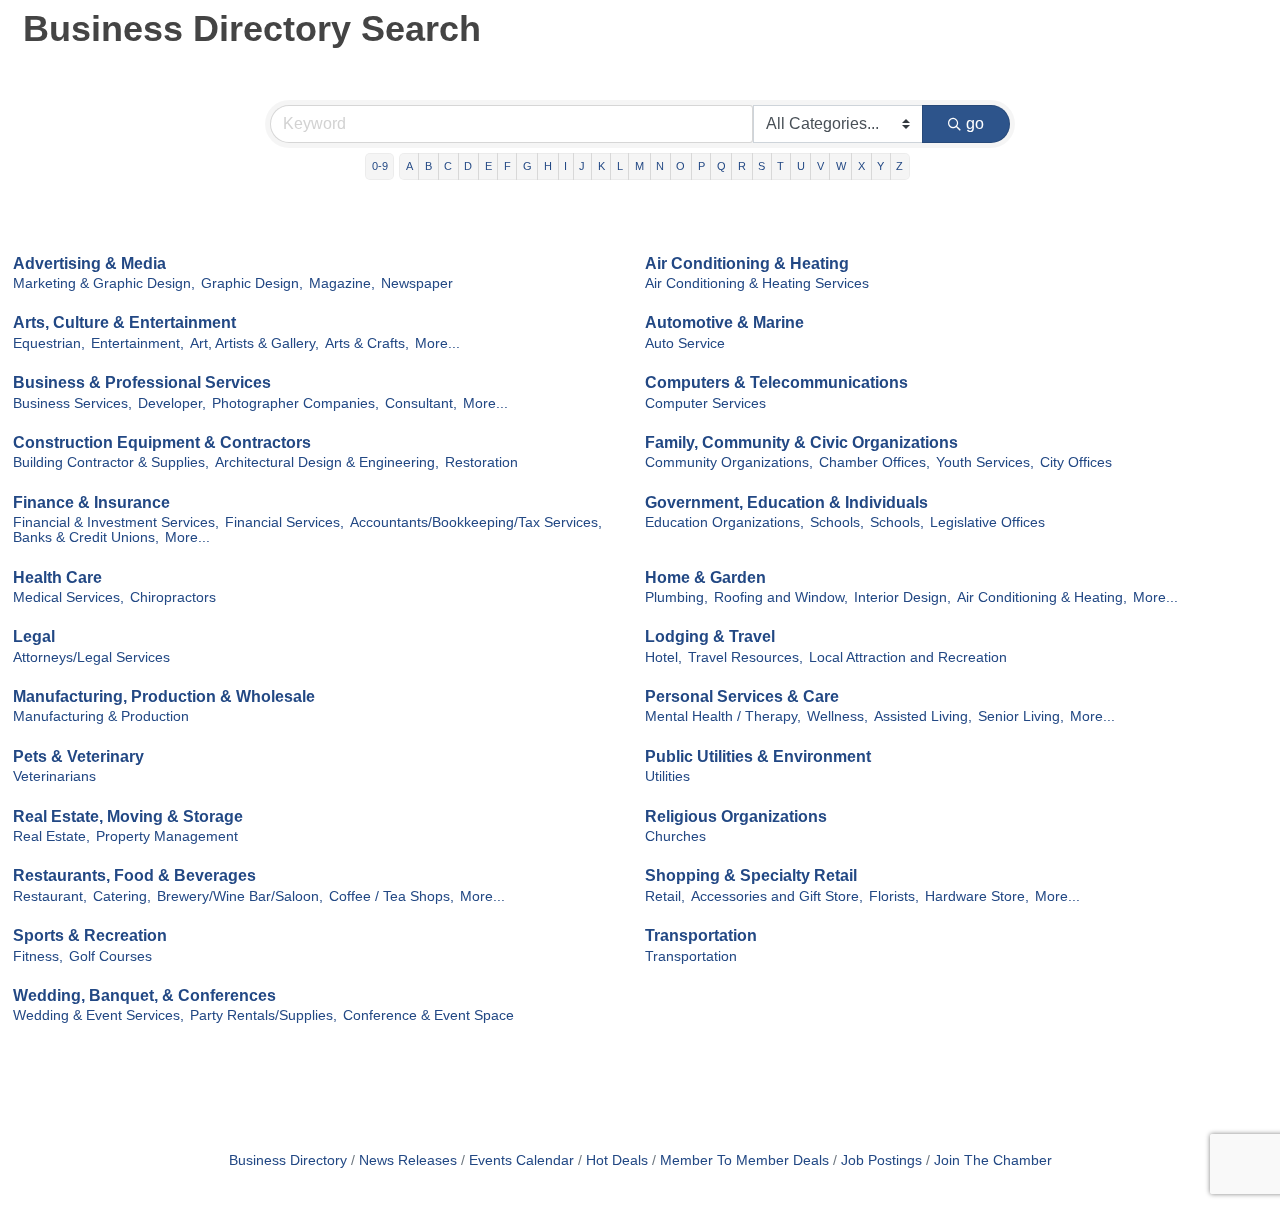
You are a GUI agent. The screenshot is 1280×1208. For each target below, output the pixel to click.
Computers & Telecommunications (776, 382)
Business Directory (288, 1160)
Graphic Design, (252, 283)
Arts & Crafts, (367, 343)
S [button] (761, 166)
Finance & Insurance (91, 502)
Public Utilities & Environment (758, 756)
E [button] (488, 166)
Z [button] (899, 166)
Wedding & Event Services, (98, 1015)
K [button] (601, 166)
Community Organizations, (729, 462)
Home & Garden (705, 577)
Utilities (667, 776)
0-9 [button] (380, 166)
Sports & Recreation (90, 935)
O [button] (680, 166)
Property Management (167, 836)
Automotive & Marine (724, 322)
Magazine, (342, 283)
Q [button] (721, 166)
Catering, (122, 896)
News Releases (408, 1160)
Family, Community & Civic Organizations (801, 442)
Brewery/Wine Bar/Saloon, (240, 896)
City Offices (1076, 462)
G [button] (527, 166)
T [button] (780, 166)
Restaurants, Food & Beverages (134, 875)
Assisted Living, (923, 716)
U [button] (801, 166)
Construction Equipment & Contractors (162, 442)
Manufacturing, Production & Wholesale (164, 696)
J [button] (582, 166)
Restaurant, (50, 896)
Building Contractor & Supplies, (111, 462)
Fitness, (38, 956)
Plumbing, (676, 597)
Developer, (172, 403)
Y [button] (880, 166)
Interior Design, (902, 597)
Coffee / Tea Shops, (391, 896)
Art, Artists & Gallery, (254, 343)
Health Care (57, 577)
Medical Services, (68, 597)
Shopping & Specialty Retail (751, 875)
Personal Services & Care (742, 696)
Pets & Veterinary (78, 756)
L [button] (620, 166)
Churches (675, 836)
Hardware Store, (977, 896)
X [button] (861, 166)
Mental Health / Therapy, (723, 716)
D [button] (468, 166)
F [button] (507, 166)
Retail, (665, 896)
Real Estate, (51, 836)
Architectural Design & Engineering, (327, 462)
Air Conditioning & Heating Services (757, 283)
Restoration (481, 462)
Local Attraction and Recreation (908, 657)
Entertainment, (137, 343)
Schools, (837, 522)
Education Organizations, (724, 522)
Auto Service (685, 343)
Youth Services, (985, 462)
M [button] (639, 166)
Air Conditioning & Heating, (1042, 597)
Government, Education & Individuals (786, 502)
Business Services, (72, 403)
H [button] (548, 166)
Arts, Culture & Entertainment (124, 322)
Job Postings (881, 1160)
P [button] (701, 166)
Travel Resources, (745, 657)
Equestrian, (49, 343)
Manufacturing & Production (101, 716)
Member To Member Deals (744, 1160)
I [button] (565, 166)
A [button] (409, 166)
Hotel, (663, 657)
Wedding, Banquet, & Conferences (144, 995)
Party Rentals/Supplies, (263, 1015)
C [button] (448, 166)
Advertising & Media (89, 263)
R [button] (742, 166)
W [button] (841, 166)
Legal (34, 636)
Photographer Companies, (295, 403)
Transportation (701, 935)
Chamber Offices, (874, 462)
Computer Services (705, 403)
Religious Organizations (736, 816)
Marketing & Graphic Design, (104, 283)
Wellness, (837, 716)
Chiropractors (173, 597)
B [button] (428, 166)
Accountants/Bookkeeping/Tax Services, (476, 522)
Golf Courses (110, 956)
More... (437, 343)
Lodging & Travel (710, 636)
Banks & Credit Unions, (86, 537)
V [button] (820, 166)
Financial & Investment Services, (116, 522)
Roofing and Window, (781, 597)
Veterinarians (54, 776)
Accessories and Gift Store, (777, 896)
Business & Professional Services (142, 382)
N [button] (660, 166)
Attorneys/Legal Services (91, 657)
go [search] (975, 123)
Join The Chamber (993, 1160)
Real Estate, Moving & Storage (128, 816)
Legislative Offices (987, 522)
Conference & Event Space (428, 1015)
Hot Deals (617, 1160)
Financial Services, (284, 522)
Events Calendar (521, 1160)
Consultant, (421, 403)
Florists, (894, 896)
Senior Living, (1021, 716)
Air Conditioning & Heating (747, 263)
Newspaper (417, 283)
